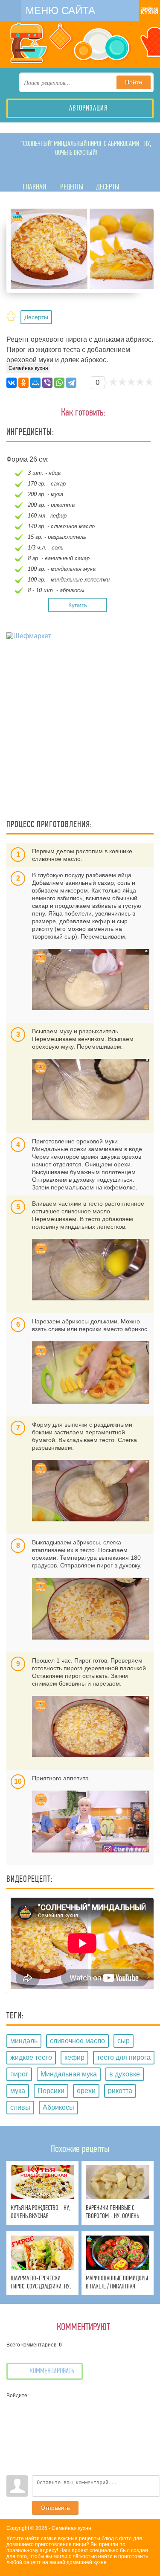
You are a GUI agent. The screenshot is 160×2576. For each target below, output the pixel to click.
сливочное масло (77, 2041)
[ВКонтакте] (12, 383)
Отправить (55, 2508)
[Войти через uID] (13, 2405)
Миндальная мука (69, 2074)
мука (18, 2091)
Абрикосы (58, 2107)
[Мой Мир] (35, 383)
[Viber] (47, 383)
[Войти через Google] (13, 2456)
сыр (124, 2041)
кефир (74, 2057)
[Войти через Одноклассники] (13, 2469)
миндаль (24, 2041)
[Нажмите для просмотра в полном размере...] (91, 980)
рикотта (120, 2091)
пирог (19, 2074)
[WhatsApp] (59, 383)
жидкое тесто (31, 2057)
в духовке (125, 2074)
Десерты (36, 317)
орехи (86, 2091)
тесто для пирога (124, 2057)
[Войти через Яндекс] (13, 2443)
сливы (20, 2107)
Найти (134, 82)
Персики (51, 2091)
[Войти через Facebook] (13, 2431)
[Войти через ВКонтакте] (13, 2418)
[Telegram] (71, 383)
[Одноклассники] (23, 383)
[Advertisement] (80, 731)
